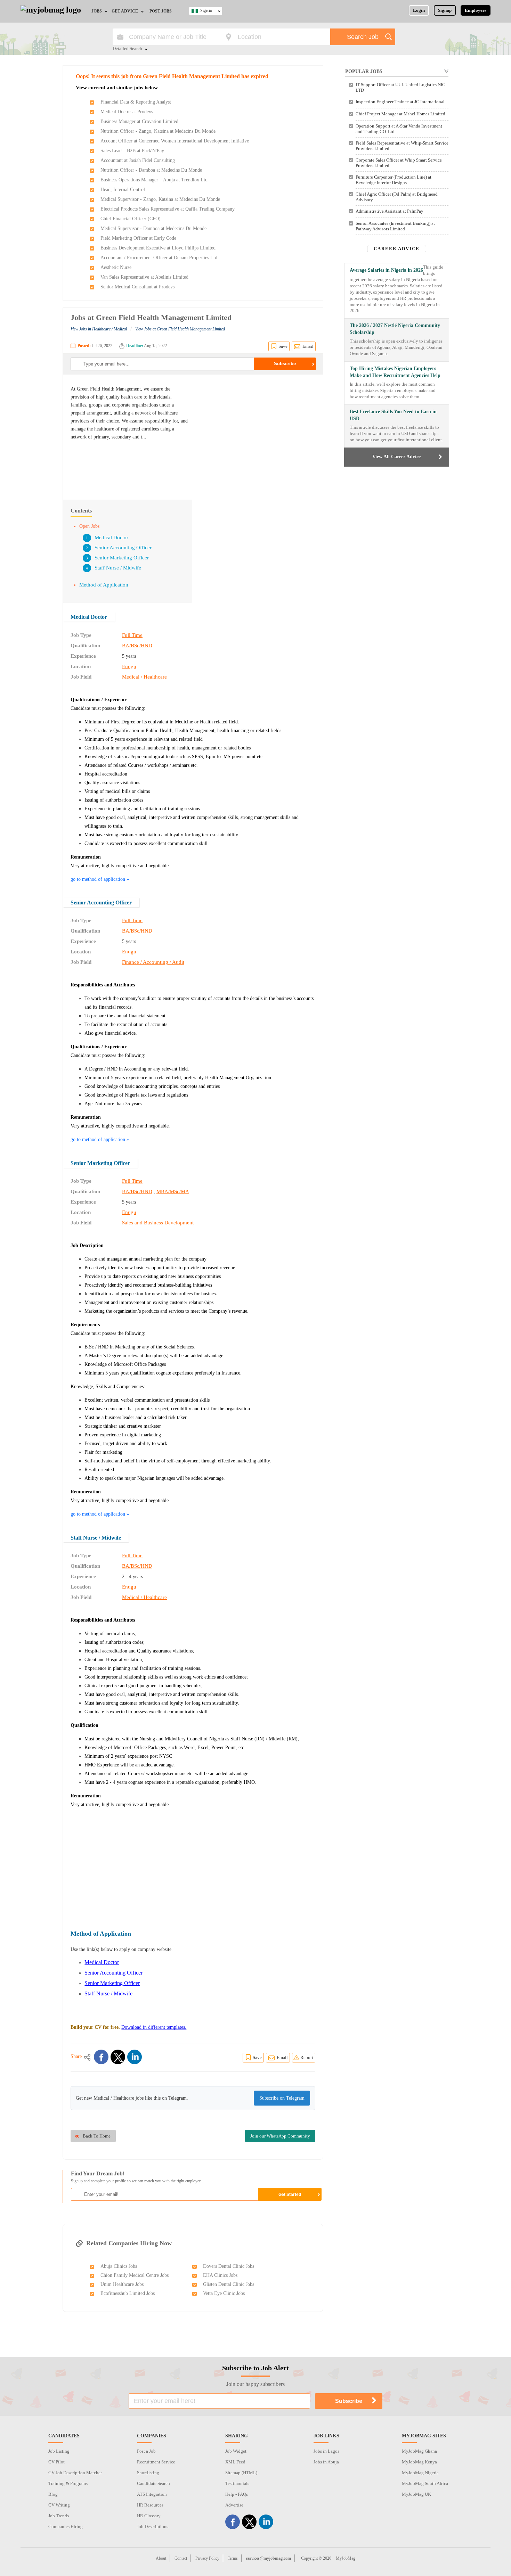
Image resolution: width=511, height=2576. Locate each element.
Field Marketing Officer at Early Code (138, 238)
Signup (445, 10)
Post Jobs (161, 11)
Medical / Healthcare (144, 677)
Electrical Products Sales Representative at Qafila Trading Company (168, 209)
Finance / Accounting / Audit (153, 962)
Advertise (234, 2505)
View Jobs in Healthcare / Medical (99, 329)
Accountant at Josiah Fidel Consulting (138, 160)
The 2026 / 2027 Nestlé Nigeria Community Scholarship (395, 329)
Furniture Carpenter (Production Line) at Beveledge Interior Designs (394, 180)
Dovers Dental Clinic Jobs (229, 2266)
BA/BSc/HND (137, 646)
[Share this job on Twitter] (118, 2057)
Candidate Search (153, 2483)
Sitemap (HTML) (241, 2473)
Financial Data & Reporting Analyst (136, 102)
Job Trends (59, 2516)
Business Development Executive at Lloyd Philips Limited (158, 248)
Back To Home (97, 2136)
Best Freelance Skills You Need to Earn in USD (393, 415)
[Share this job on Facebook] (101, 2057)
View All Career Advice (396, 457)
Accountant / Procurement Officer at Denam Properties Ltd (159, 258)
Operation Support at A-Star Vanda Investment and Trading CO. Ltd (399, 129)
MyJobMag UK (416, 2494)
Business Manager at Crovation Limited (139, 121)
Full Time (132, 635)
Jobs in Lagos (326, 2451)
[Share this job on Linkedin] (135, 2057)
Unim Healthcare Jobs (122, 2284)
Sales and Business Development (158, 1223)
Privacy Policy (207, 2558)
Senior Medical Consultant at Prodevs (137, 287)
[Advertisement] (257, 434)
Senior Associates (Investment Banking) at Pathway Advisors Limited (395, 226)
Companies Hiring (66, 2526)
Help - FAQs (237, 2494)
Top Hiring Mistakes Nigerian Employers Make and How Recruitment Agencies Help (395, 372)
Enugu (129, 666)
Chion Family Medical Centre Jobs (135, 2275)
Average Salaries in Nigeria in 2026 (386, 270)
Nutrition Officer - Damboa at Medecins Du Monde (151, 170)
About (161, 2558)
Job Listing (59, 2451)
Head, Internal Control (123, 190)
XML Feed (235, 2462)
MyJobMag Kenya (419, 2462)
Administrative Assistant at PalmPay (390, 211)
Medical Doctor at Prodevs (127, 112)
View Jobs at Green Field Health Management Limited (180, 329)
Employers (476, 10)
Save (283, 346)
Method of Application (104, 585)
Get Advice (125, 11)
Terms (233, 2558)
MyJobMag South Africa (425, 2483)
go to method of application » (100, 879)
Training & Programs (68, 2483)
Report (307, 2057)
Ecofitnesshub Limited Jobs (128, 2293)
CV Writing (59, 2505)
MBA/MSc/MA (173, 1191)
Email (308, 346)
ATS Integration (152, 2494)
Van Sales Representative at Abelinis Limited (144, 277)
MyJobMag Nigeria (420, 2473)
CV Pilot (56, 2462)
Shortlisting (148, 2473)
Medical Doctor (111, 538)
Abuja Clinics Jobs (119, 2266)
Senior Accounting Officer (123, 548)
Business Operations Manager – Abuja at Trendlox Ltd (154, 180)
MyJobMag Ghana (419, 2451)
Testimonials (237, 2483)
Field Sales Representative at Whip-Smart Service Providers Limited (402, 146)
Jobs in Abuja (326, 2462)
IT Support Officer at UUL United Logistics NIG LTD (400, 87)
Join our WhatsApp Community (280, 2136)
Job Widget (236, 2451)
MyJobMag (346, 2558)
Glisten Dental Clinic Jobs (229, 2284)
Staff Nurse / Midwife (118, 568)
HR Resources (150, 2505)
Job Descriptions (153, 2526)
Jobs (97, 11)
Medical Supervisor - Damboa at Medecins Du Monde (153, 228)
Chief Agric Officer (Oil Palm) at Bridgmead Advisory (397, 197)
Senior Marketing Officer (122, 558)
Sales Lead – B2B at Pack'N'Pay (132, 151)
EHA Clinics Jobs (220, 2275)
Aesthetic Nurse (116, 267)
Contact (181, 2558)
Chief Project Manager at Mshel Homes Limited (400, 114)
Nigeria (206, 10)
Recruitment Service (156, 2462)
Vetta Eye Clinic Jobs (224, 2293)
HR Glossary (149, 2516)
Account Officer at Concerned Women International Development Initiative (175, 141)
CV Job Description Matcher (75, 2473)
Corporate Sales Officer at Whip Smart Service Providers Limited (399, 163)
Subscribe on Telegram (282, 2098)
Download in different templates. (154, 2027)
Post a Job (146, 2451)
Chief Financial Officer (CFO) (131, 219)
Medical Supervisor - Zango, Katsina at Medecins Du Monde (160, 199)
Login (419, 10)
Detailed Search (127, 49)
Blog (53, 2494)
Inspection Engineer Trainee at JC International (400, 102)
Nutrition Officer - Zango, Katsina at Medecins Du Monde (158, 131)
